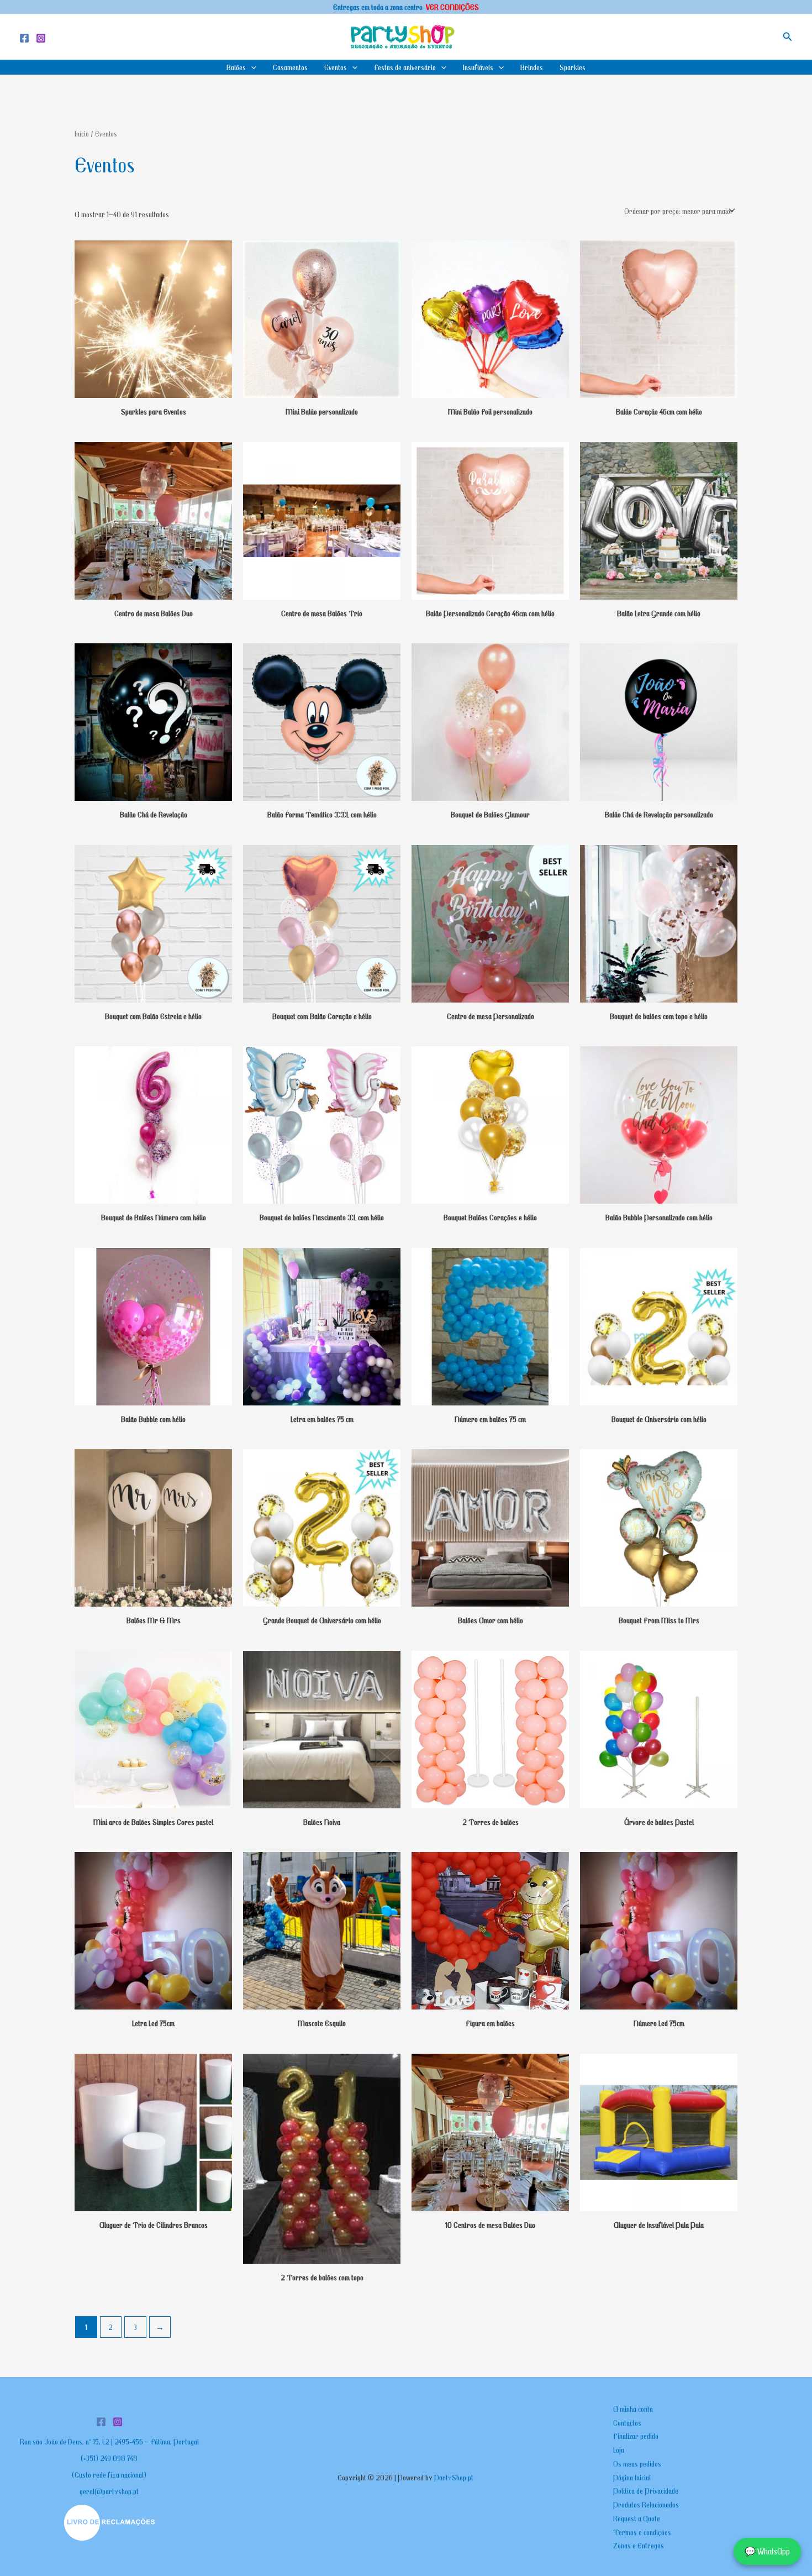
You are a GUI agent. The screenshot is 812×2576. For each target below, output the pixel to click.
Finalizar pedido (636, 2436)
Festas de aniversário (405, 67)
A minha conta (633, 2409)
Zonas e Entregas (639, 2545)
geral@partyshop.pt (109, 2491)
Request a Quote (637, 2518)
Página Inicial (632, 2477)
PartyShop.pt (455, 2477)
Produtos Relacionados (646, 2504)
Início (82, 134)
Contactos (627, 2422)
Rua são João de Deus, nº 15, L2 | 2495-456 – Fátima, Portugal (109, 2441)
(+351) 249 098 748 (109, 2458)
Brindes (532, 67)
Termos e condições (642, 2532)
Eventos (336, 67)
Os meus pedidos (637, 2463)
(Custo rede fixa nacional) (109, 2474)
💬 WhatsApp (767, 2551)
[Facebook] (24, 38)
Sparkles (573, 67)
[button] (788, 37)
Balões (236, 67)
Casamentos (290, 67)
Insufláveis (478, 67)
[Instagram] (41, 38)
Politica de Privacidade (646, 2490)
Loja (619, 2449)
